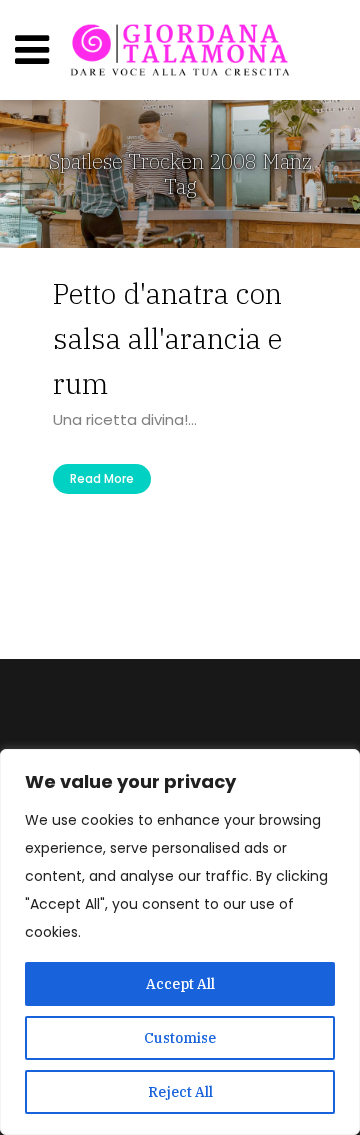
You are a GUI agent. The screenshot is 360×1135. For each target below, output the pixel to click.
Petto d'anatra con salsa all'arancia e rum (167, 338)
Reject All (180, 1092)
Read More (102, 478)
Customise (180, 1038)
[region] (180, 942)
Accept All (180, 984)
